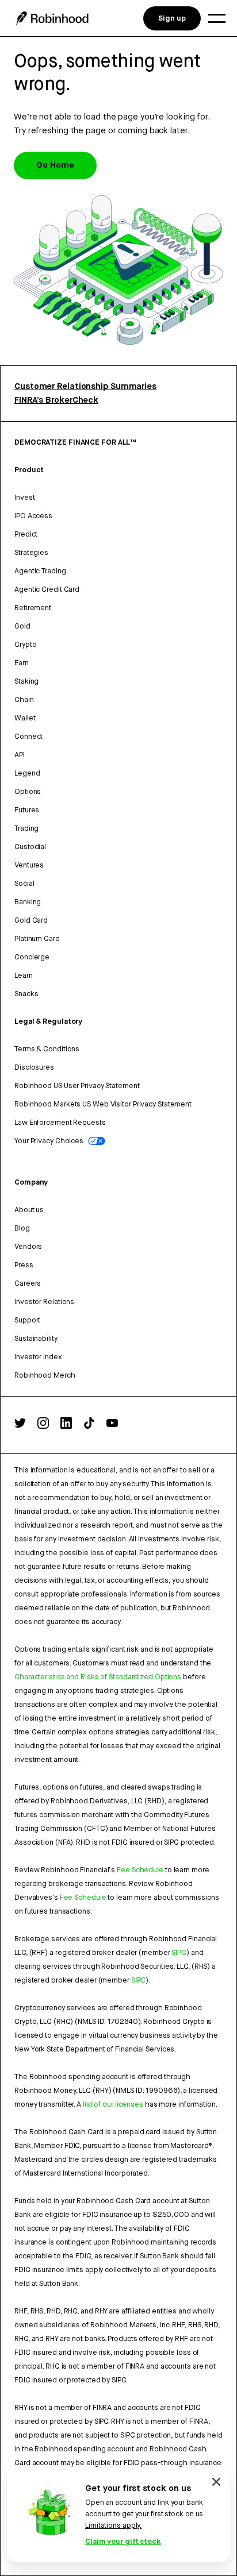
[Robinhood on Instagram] (43, 1426)
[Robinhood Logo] (52, 18)
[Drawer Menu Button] (217, 18)
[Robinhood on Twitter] (20, 1426)
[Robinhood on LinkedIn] (66, 1426)
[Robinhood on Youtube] (112, 1426)
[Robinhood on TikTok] (89, 1426)
